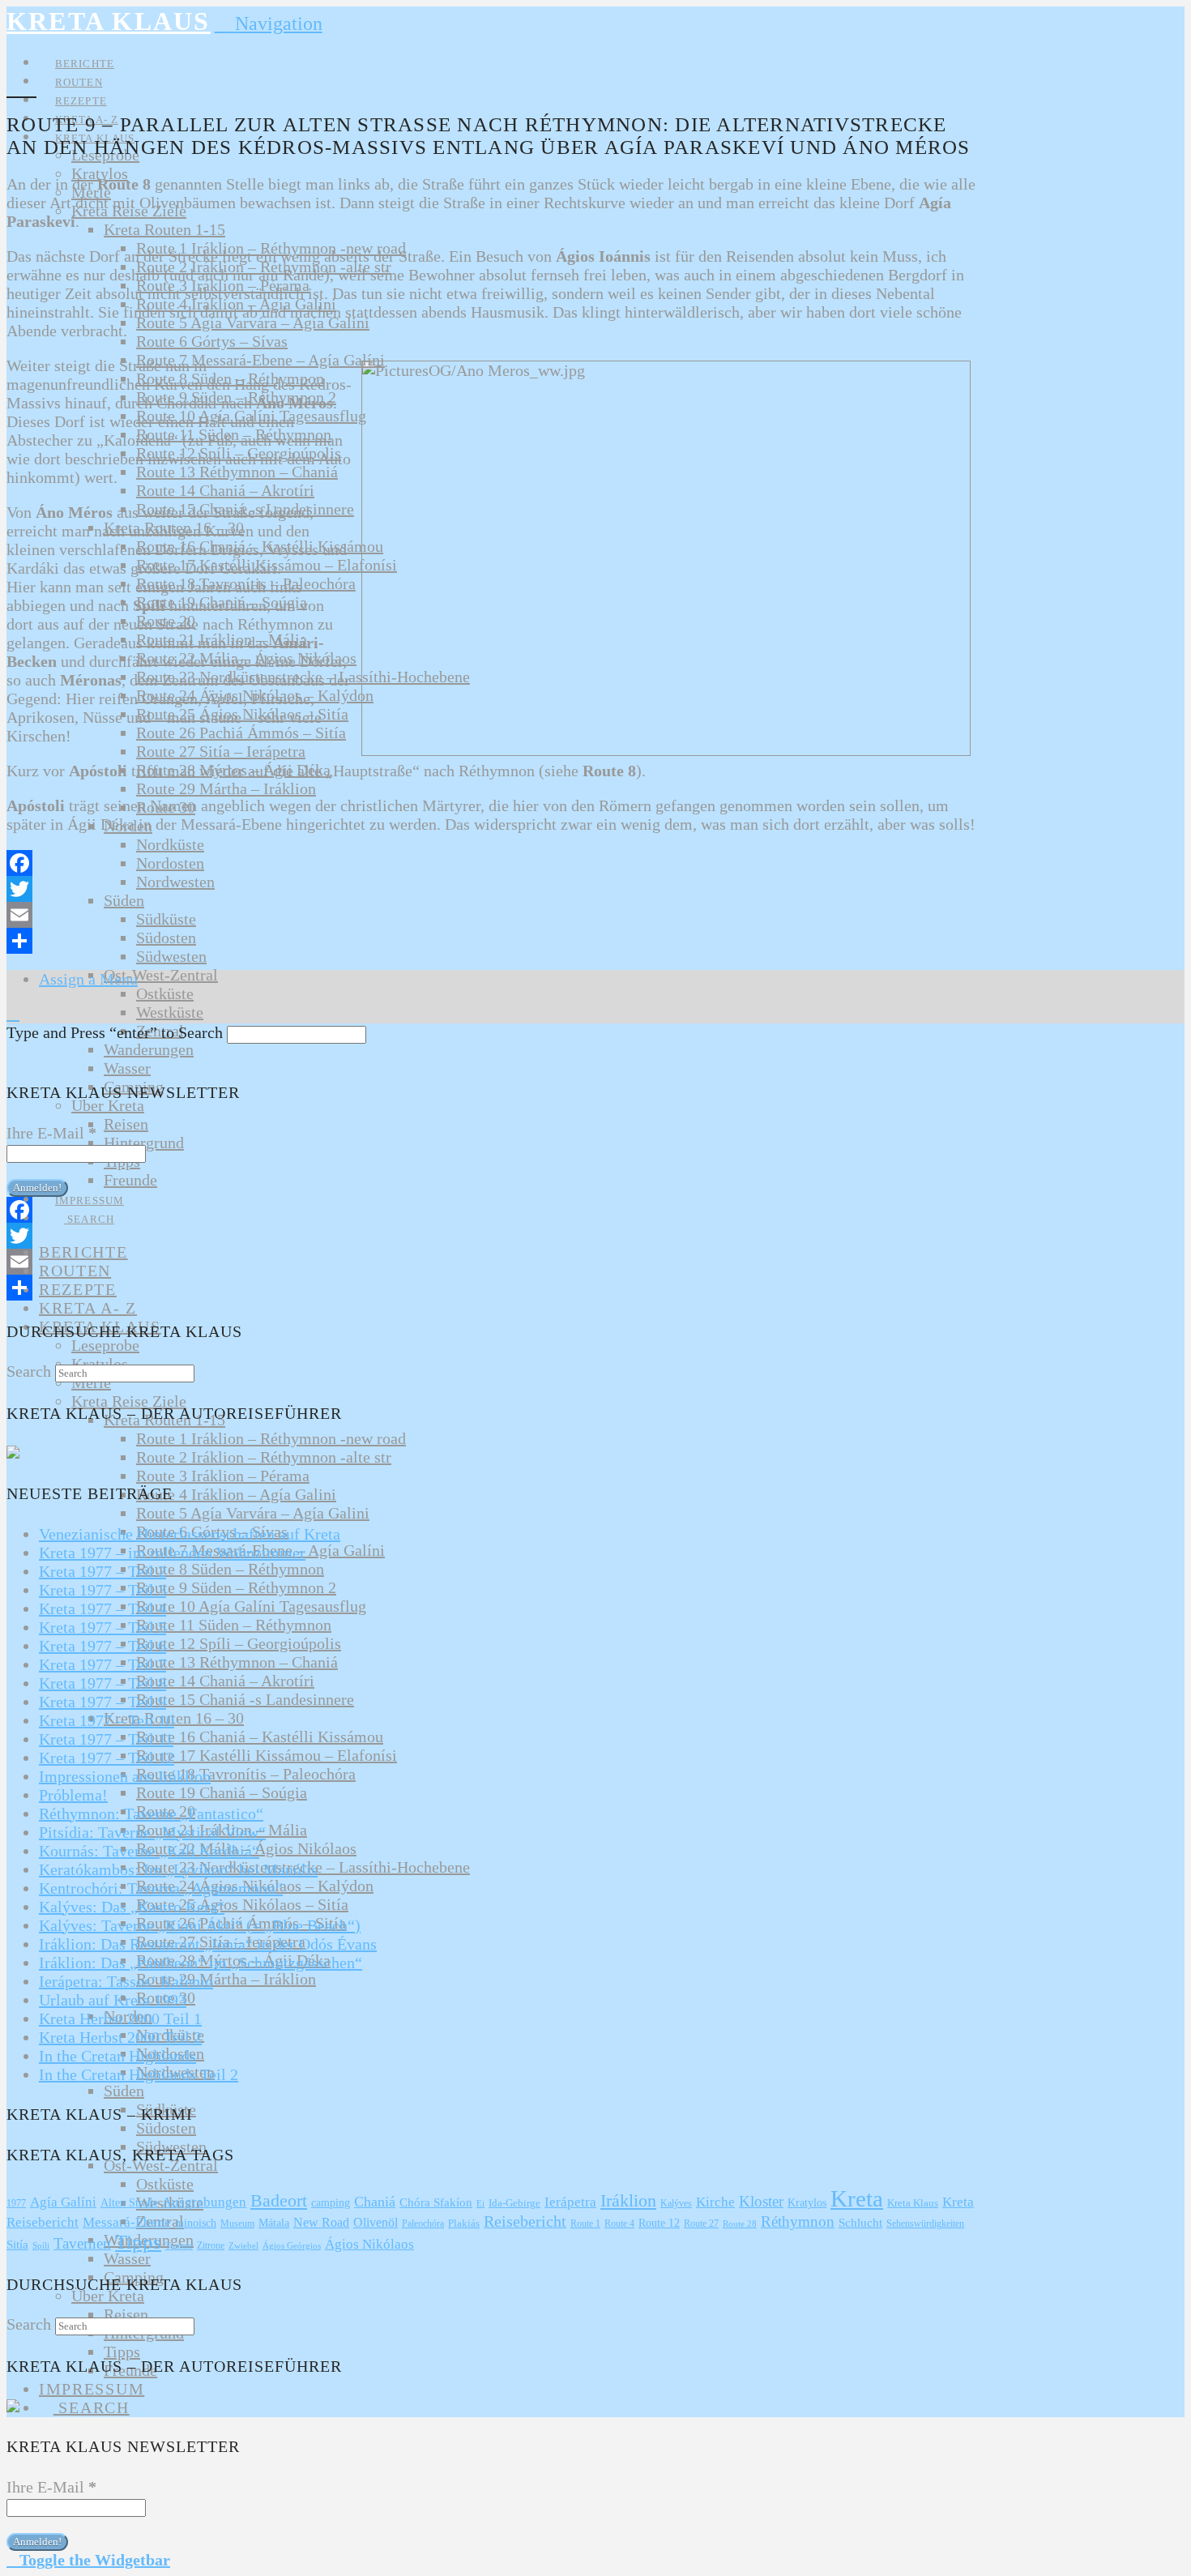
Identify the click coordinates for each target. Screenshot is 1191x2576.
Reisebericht (525, 2221)
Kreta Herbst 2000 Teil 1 (120, 2019)
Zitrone (211, 2245)
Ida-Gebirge (514, 2203)
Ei (480, 2203)
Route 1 (585, 2224)
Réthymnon (798, 2221)
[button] (269, 23)
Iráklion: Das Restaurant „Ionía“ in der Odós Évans (208, 1944)
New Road (321, 2222)
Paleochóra (423, 2224)
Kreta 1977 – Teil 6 (102, 1646)
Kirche (715, 2202)
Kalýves (676, 2203)
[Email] (493, 915)
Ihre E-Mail (51, 1133)
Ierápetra (570, 2202)
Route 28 (740, 2224)
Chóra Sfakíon (436, 2202)
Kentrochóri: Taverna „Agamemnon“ (161, 1888)
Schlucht (860, 2223)
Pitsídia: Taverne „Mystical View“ (152, 1832)
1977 (16, 2203)
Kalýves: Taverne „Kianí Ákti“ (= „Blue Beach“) (200, 1925)
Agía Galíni (63, 2202)
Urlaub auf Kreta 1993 (113, 2000)
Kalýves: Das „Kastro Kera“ (132, 1907)
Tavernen (82, 2243)
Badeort (279, 2200)
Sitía (17, 2245)
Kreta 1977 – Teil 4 (102, 1608)
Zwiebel (243, 2246)
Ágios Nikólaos (369, 2244)
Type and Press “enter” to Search (115, 1032)
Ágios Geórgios (292, 2245)
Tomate (179, 2246)
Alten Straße (129, 2203)
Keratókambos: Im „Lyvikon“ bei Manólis (178, 1869)
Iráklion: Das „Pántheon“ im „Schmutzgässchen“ (201, 1963)
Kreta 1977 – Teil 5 (102, 1627)
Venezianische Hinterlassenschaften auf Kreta (190, 1534)
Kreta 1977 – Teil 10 (107, 1720)
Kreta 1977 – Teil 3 (102, 1590)
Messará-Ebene (127, 2222)
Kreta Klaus (109, 21)
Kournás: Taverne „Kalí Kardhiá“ (149, 1851)
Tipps (138, 2242)
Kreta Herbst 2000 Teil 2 (120, 2037)
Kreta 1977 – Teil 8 (102, 1683)
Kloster (761, 2201)
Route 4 (619, 2224)
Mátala (274, 2223)
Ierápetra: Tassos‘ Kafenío (126, 1981)
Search (29, 1371)
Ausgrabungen (204, 2202)
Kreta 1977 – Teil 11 (106, 1739)
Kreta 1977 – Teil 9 (102, 1702)
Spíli (41, 2245)
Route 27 (701, 2224)
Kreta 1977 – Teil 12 (107, 1758)
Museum (237, 2224)
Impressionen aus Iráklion (125, 1776)
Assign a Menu (88, 979)
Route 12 (659, 2223)
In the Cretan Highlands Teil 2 (139, 2074)
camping (331, 2203)
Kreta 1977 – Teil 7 (102, 1664)
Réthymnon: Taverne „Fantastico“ (151, 1813)
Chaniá (375, 2202)
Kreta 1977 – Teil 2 (102, 1571)
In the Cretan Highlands (117, 2056)
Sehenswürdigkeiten (925, 2224)
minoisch (196, 2223)
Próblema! (73, 1795)
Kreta (857, 2198)
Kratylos (807, 2203)
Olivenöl (376, 2222)
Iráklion (628, 2201)
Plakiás (464, 2223)
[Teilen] (493, 941)
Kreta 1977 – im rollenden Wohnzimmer (172, 1553)
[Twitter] (493, 889)
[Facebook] (493, 863)
